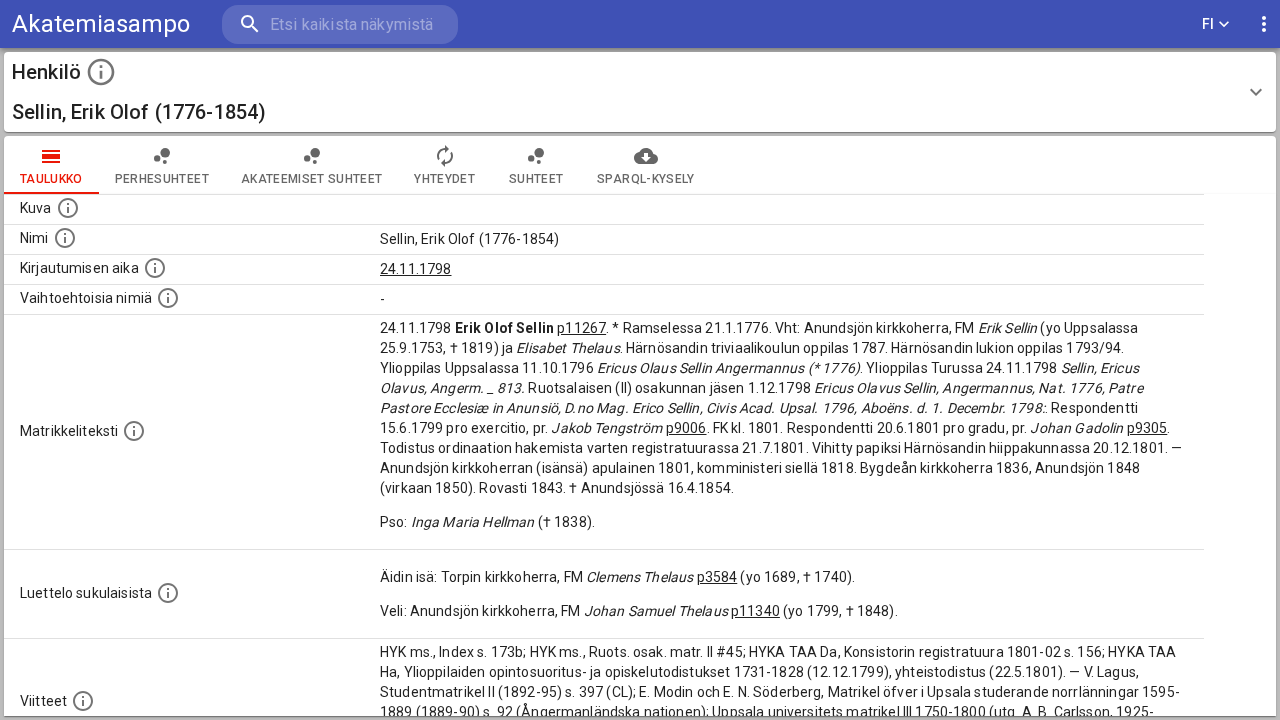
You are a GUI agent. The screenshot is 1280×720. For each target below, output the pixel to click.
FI (1208, 24)
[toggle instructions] (101, 72)
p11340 (755, 611)
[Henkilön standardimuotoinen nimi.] (65, 238)
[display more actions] (1264, 24)
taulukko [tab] (51, 179)
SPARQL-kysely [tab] (645, 179)
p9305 (1147, 428)
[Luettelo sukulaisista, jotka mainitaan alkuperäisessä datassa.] (168, 593)
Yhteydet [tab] (444, 179)
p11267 (581, 328)
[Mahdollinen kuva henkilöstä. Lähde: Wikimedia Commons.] (68, 208)
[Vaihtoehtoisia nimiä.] (168, 298)
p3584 (717, 577)
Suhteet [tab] (536, 179)
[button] (640, 92)
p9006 (686, 428)
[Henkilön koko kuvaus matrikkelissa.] (134, 431)
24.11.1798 (416, 269)
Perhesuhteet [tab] (162, 179)
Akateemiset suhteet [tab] (312, 179)
